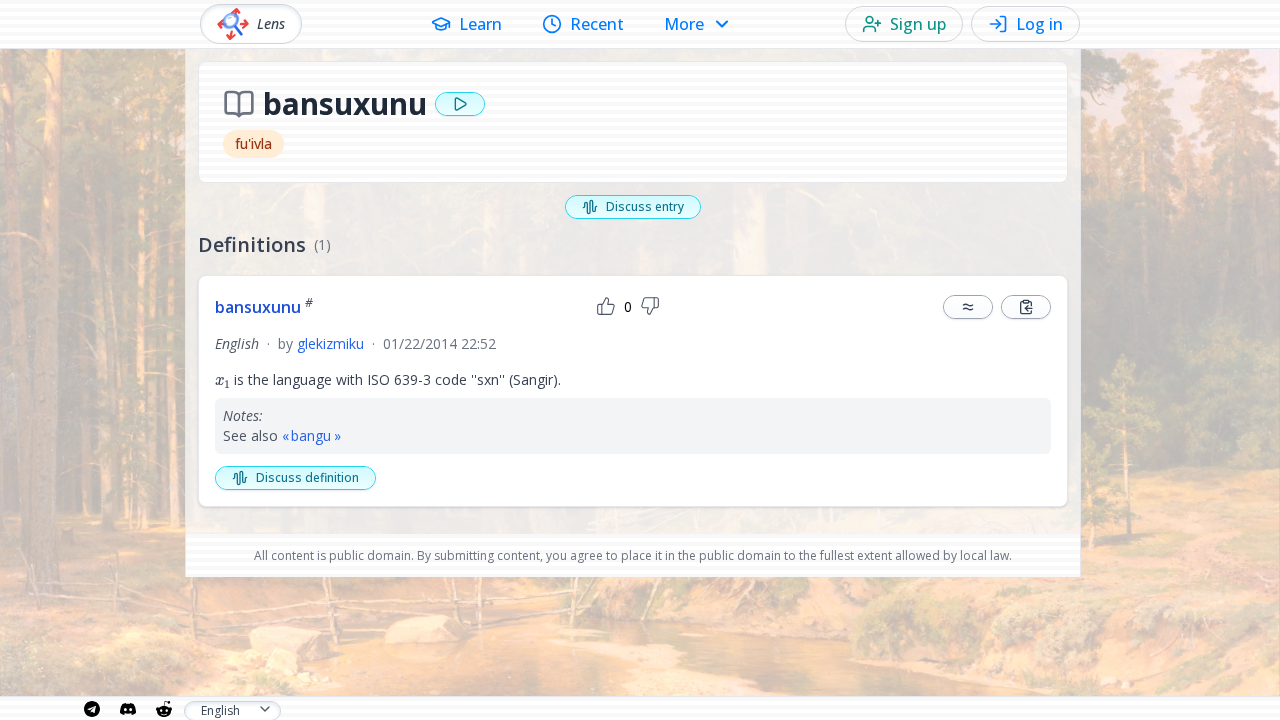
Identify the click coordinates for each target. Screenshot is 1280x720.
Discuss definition (307, 477)
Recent (597, 24)
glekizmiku (330, 343)
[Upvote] (606, 307)
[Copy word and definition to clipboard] (1026, 307)
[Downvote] (650, 307)
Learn (480, 24)
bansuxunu (264, 307)
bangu (311, 435)
